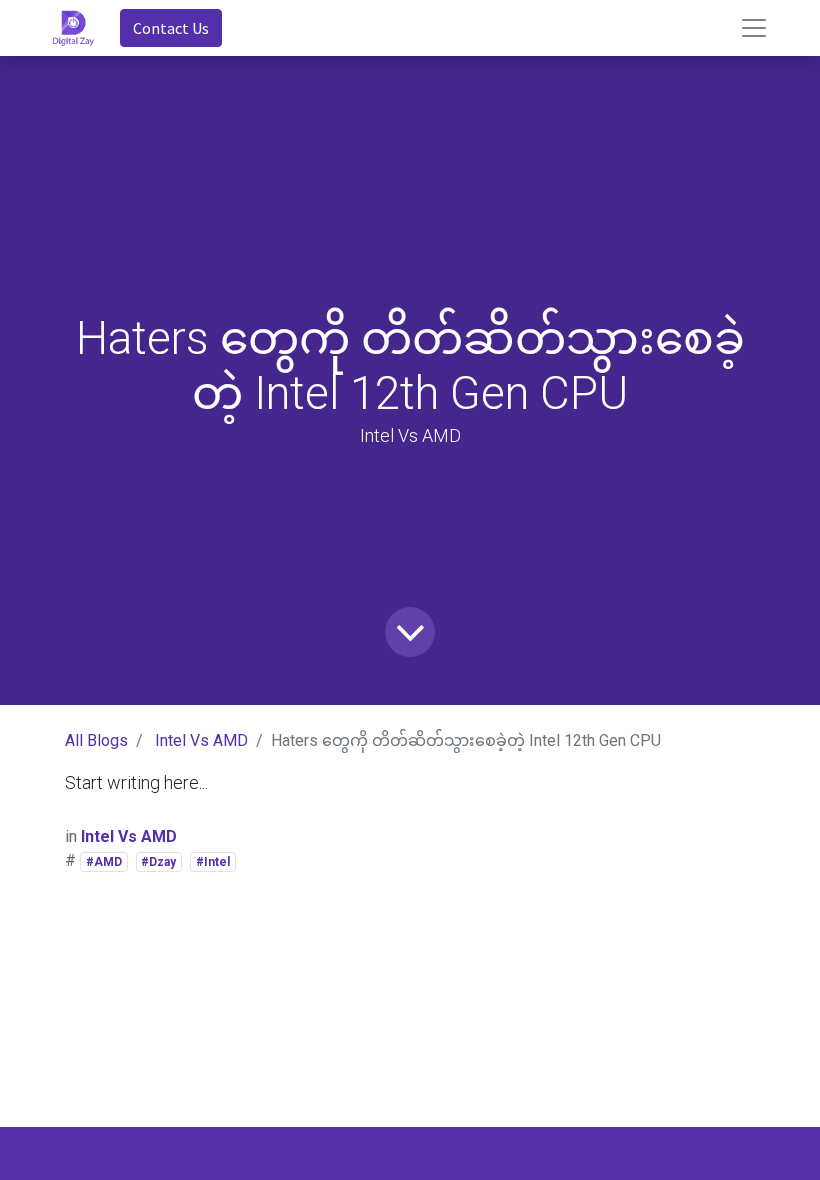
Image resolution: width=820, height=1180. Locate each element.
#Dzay (158, 862)
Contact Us (171, 28)
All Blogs (96, 740)
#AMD (104, 862)
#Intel (213, 862)
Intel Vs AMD (201, 740)
